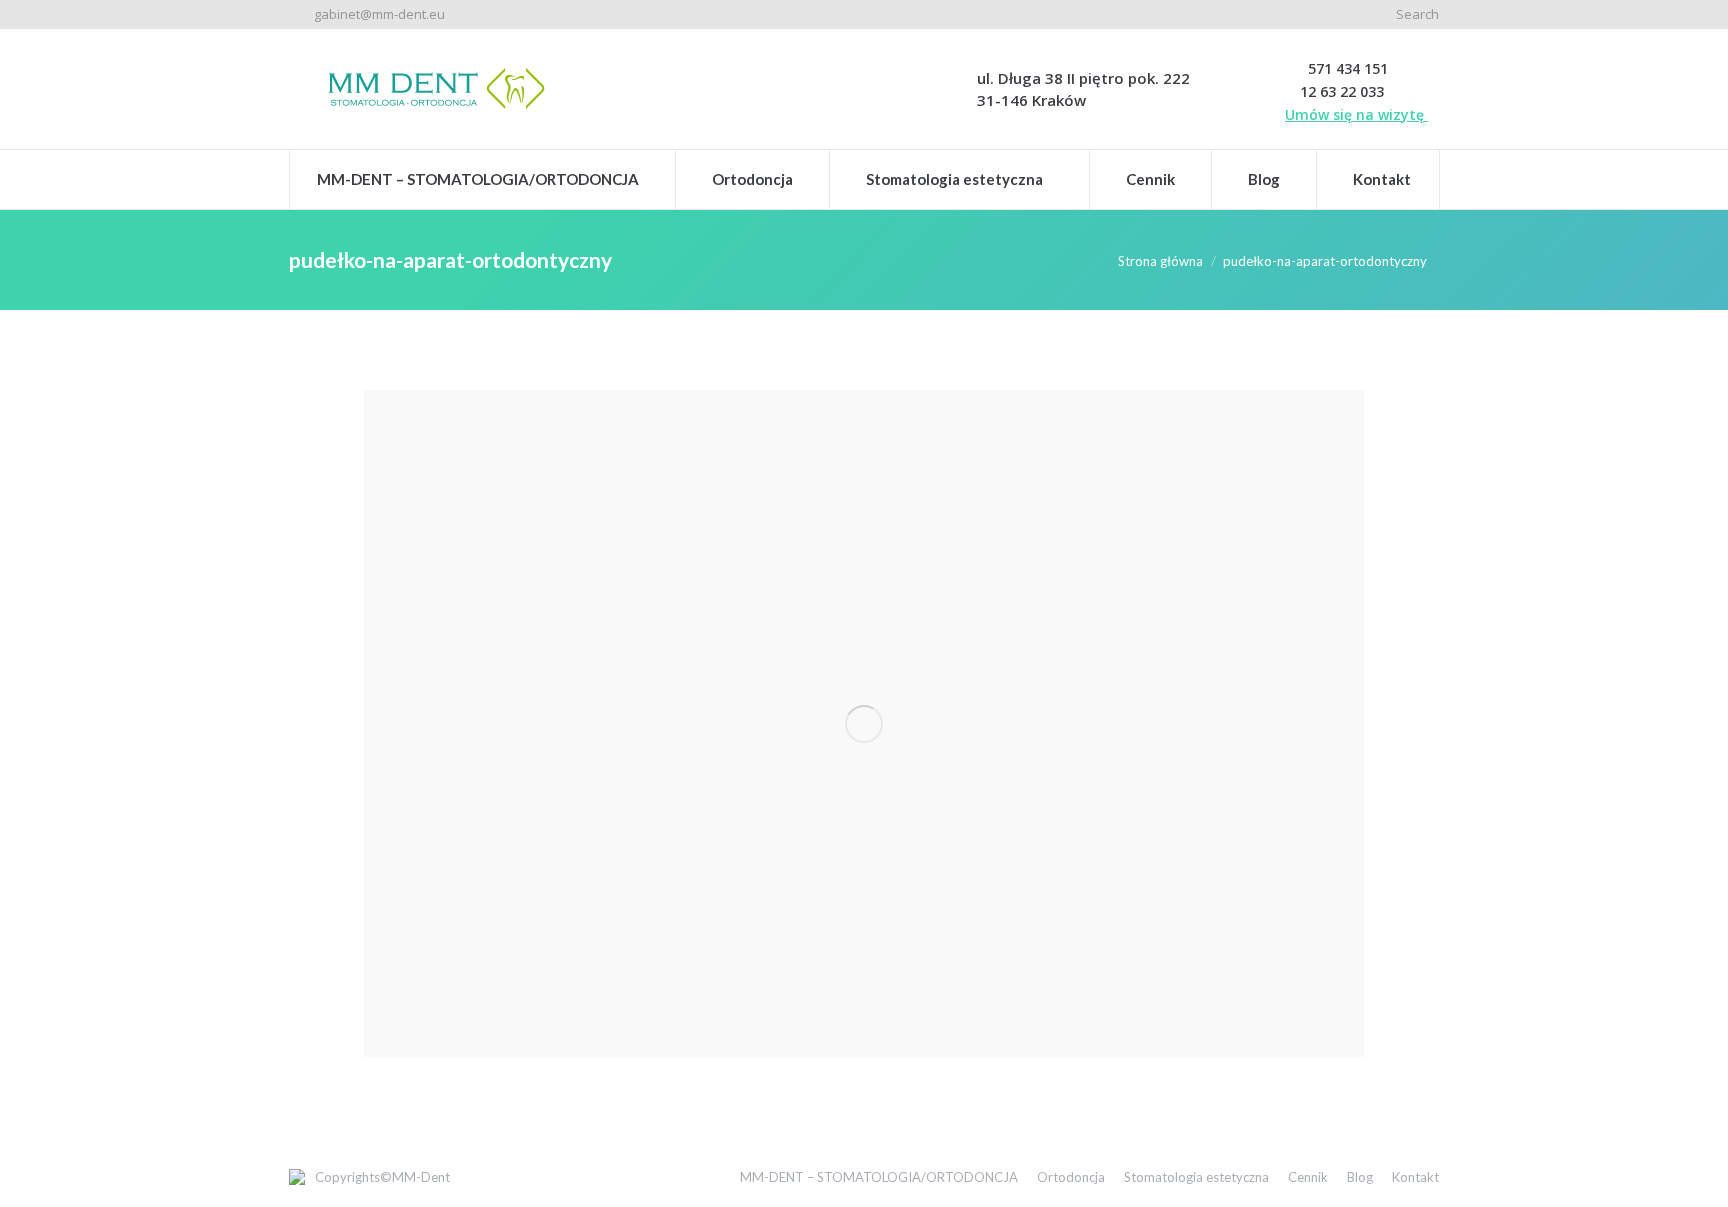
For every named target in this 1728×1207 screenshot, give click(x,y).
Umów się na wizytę (1356, 114)
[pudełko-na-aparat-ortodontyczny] (864, 723)
